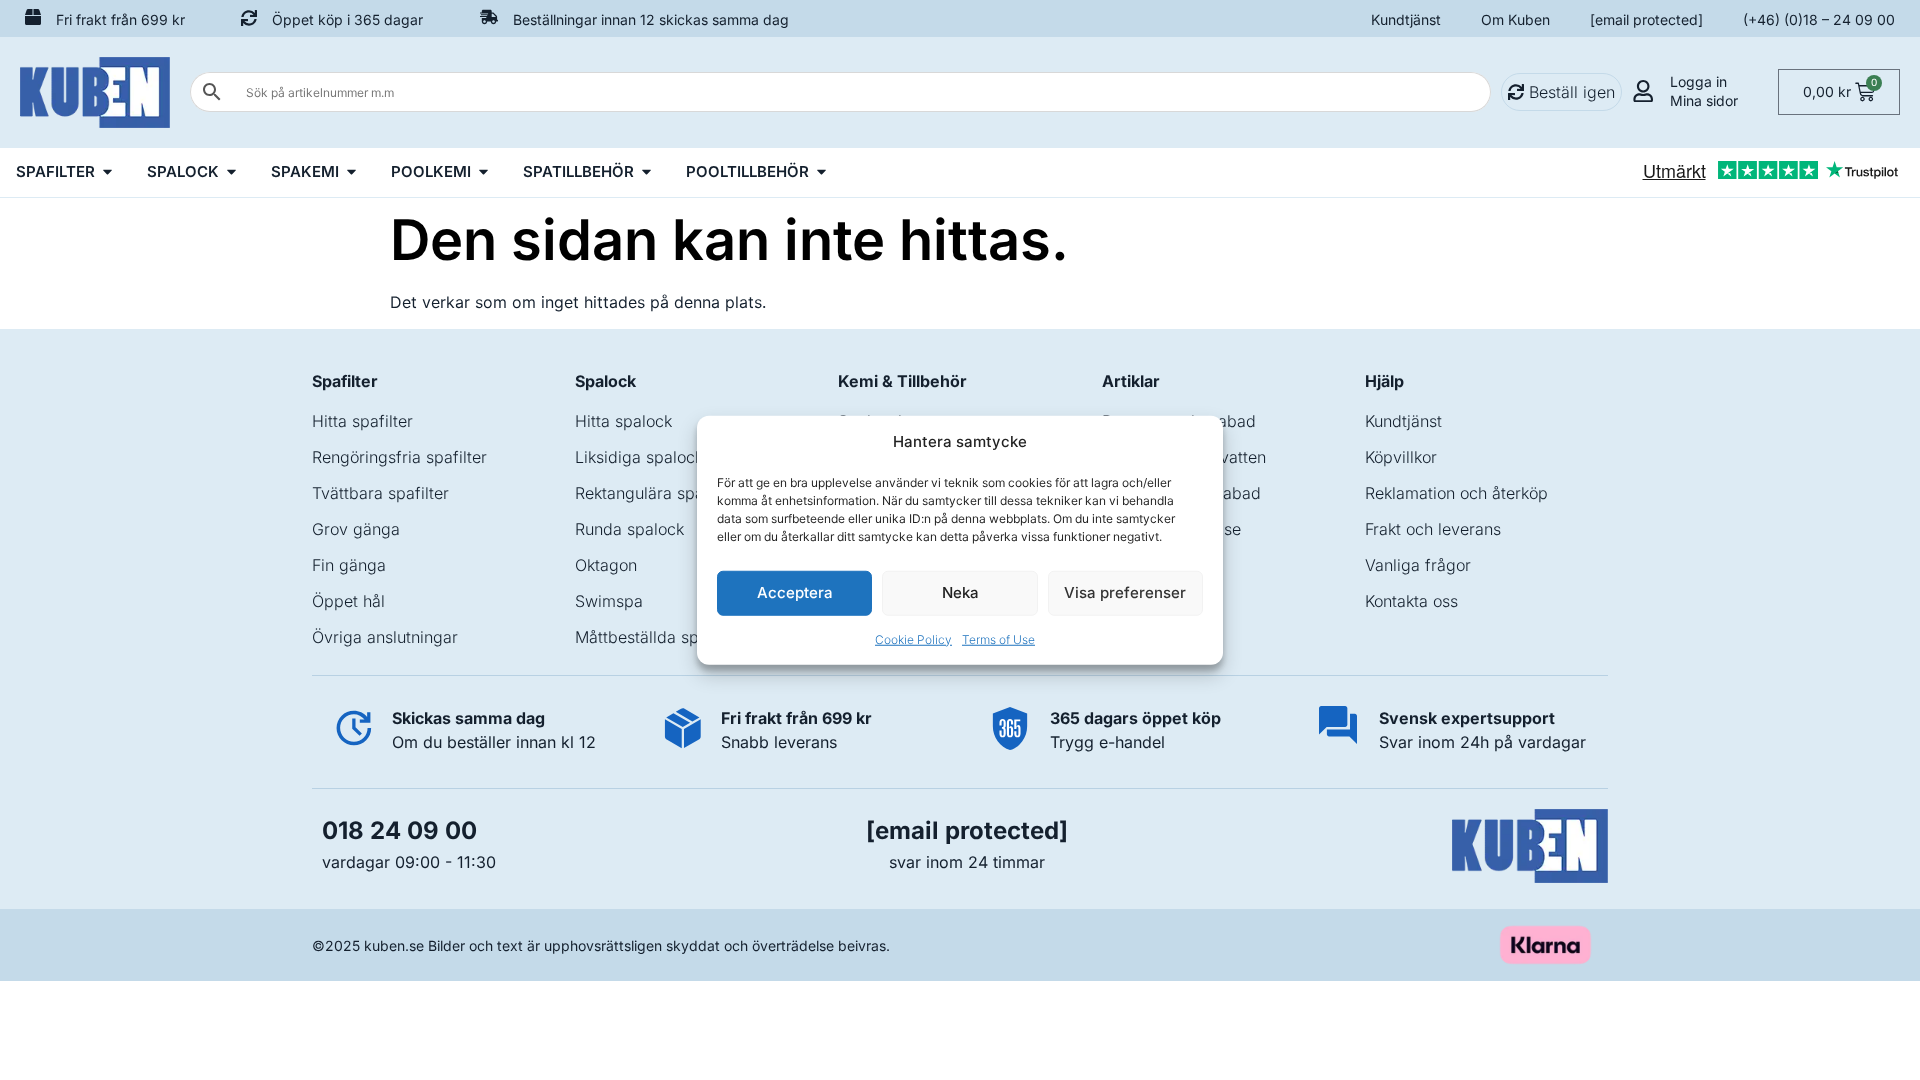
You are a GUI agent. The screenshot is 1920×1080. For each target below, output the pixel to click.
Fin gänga (349, 565)
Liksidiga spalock (639, 457)
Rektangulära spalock (654, 493)
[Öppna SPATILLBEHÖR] (646, 172)
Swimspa (609, 601)
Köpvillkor (1401, 457)
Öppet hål (348, 601)
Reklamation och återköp (1456, 493)
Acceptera (795, 592)
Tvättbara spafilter (380, 493)
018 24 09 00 (399, 830)
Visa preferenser (1125, 592)
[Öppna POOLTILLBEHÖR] (821, 172)
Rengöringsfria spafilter (399, 457)
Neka (960, 592)
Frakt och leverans (1433, 529)
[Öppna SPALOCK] (231, 172)
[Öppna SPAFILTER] (107, 172)
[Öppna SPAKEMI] (351, 172)
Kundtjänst (1406, 19)
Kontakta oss (1411, 601)
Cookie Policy (913, 638)
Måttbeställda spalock (656, 637)
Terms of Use (998, 638)
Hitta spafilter (362, 421)
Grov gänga (356, 529)
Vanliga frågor (1418, 565)
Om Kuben (1515, 19)
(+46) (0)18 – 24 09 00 (1819, 19)
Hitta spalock (623, 421)
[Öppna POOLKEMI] (483, 172)
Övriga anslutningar (385, 637)
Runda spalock (629, 529)
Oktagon (606, 565)
